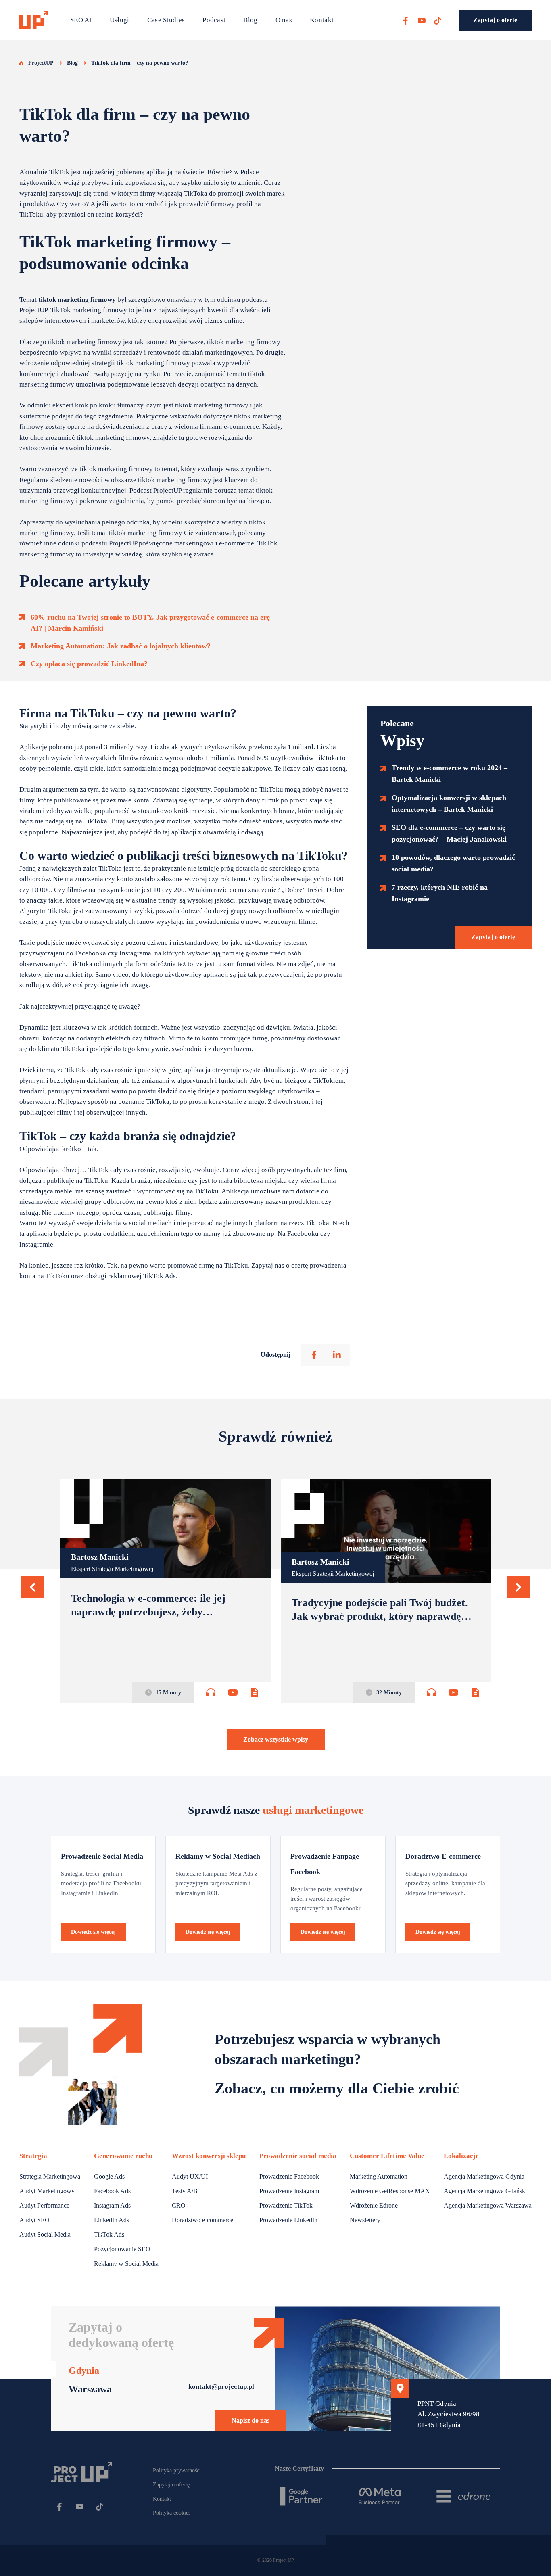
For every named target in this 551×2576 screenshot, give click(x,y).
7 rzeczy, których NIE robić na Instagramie (440, 893)
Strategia (33, 2156)
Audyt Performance (44, 2205)
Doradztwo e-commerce (202, 2220)
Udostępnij (275, 1355)
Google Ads (109, 2176)
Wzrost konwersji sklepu (209, 2156)
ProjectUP (41, 63)
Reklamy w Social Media (126, 2264)
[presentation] (33, 1587)
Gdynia (84, 2371)
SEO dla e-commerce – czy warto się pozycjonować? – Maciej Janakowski (449, 833)
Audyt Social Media (45, 2234)
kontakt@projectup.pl (221, 2387)
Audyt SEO (34, 2220)
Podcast (214, 20)
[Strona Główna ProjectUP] (33, 20)
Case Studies (166, 20)
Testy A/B (185, 2191)
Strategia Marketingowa (50, 2176)
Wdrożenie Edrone (374, 2205)
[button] (33, 1587)
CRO (179, 2205)
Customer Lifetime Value (387, 2156)
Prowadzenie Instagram (289, 2191)
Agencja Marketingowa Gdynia (484, 2176)
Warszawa (90, 2389)
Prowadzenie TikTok (286, 2205)
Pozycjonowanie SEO (122, 2249)
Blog (250, 20)
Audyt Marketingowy (47, 2191)
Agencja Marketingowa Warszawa (488, 2205)
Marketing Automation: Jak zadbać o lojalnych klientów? (121, 646)
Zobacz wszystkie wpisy (276, 1739)
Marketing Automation (379, 2176)
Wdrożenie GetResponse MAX (390, 2191)
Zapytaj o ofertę (495, 20)
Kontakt (322, 20)
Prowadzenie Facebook (289, 2176)
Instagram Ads (112, 2205)
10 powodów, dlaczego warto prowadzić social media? (453, 863)
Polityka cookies (172, 2513)
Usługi (120, 20)
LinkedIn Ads (112, 2220)
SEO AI (81, 20)
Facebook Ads (112, 2191)
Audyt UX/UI (190, 2176)
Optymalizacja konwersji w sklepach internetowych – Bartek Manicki (449, 803)
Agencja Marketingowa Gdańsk (484, 2191)
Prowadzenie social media (298, 2156)
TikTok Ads (109, 2234)
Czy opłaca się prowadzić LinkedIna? (89, 664)
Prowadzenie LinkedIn (288, 2220)
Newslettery (365, 2220)
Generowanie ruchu (123, 2156)
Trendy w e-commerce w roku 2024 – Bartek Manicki (450, 774)
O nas (284, 20)
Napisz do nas (250, 2420)
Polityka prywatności (177, 2470)
